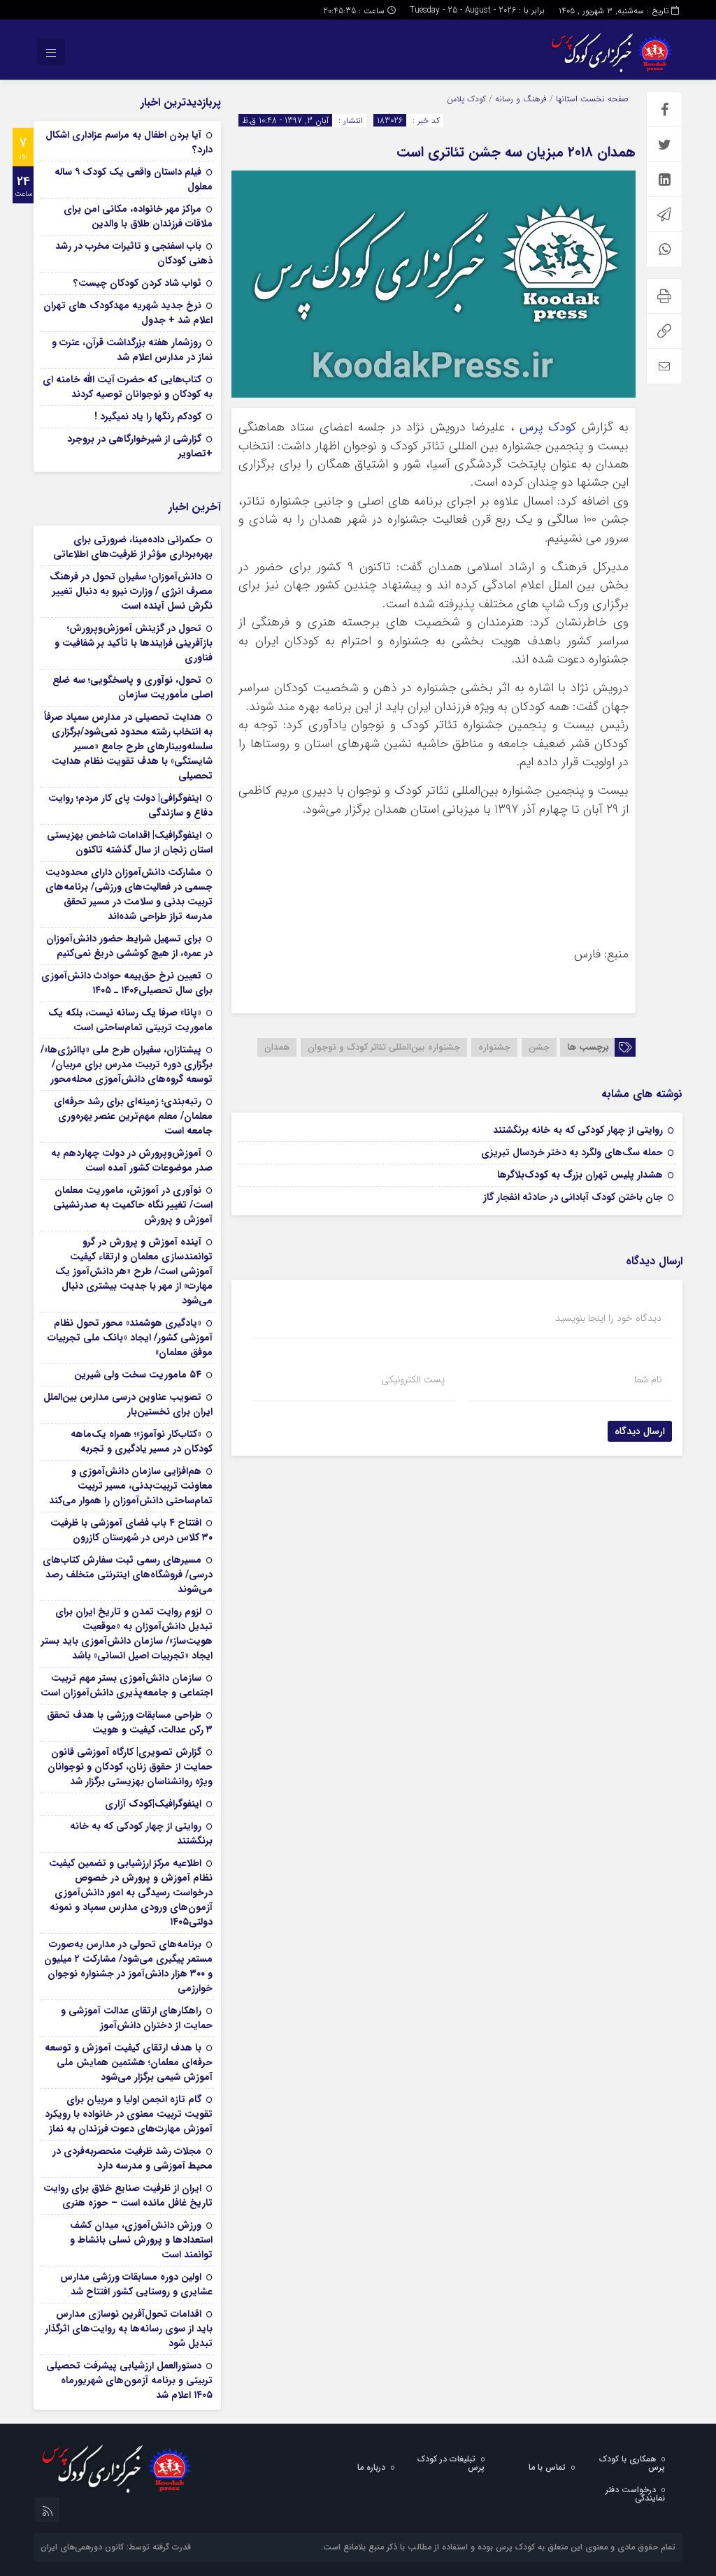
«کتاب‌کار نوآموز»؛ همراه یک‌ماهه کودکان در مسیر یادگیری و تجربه (142, 1441)
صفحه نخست (603, 99)
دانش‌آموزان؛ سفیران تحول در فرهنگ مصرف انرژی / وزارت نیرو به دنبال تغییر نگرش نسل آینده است (131, 591)
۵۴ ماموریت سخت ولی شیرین (138, 1375)
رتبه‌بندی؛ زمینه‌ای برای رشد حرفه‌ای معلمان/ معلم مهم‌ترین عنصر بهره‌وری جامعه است (133, 1116)
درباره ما (371, 2467)
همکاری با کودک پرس (632, 2463)
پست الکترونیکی (413, 1380)
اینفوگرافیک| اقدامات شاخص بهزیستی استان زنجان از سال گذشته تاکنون (130, 842)
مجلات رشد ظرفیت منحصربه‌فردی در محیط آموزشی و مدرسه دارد (133, 2158)
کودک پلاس (466, 99)
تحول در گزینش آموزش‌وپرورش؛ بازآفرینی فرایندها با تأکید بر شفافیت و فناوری (134, 643)
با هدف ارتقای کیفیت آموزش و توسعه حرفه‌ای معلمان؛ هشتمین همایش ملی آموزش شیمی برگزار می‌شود (129, 2062)
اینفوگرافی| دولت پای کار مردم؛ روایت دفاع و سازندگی (130, 805)
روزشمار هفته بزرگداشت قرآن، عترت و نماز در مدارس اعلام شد (132, 350)
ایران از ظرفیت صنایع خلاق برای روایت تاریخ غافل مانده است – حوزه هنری (128, 2195)
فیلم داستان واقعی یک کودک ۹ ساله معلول (134, 179)
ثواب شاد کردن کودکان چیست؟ (137, 283)
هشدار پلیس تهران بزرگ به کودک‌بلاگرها (580, 1175)
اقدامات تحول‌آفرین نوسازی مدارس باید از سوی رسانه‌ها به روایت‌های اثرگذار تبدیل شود (129, 2329)
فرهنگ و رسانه (521, 99)
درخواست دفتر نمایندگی (635, 2494)
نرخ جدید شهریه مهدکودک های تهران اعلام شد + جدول (128, 313)
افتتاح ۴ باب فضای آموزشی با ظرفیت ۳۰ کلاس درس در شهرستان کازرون (131, 1530)
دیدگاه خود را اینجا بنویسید (608, 1318)
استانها (567, 99)
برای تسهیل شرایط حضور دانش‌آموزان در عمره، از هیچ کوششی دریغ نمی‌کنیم (129, 946)
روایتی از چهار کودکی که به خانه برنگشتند (578, 1130)
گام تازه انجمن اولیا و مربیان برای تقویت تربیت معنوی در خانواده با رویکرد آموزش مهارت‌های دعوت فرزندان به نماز (129, 2114)
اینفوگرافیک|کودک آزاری (153, 1804)
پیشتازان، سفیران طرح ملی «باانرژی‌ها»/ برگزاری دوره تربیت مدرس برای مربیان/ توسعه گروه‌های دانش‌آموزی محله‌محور (127, 1064)
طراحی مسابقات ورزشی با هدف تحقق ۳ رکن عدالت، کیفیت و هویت (130, 1722)
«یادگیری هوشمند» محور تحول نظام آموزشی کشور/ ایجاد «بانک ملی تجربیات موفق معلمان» (130, 1338)
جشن (539, 1047)
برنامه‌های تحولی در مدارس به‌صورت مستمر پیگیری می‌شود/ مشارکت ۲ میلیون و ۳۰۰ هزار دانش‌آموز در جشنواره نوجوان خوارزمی (128, 1966)
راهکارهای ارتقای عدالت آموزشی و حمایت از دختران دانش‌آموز (137, 2018)
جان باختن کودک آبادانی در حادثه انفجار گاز (573, 1197)
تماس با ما (547, 2467)
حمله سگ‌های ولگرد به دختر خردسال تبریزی (572, 1152)
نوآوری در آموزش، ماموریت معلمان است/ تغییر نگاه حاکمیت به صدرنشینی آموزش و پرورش (133, 1205)
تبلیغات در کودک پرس (451, 2463)
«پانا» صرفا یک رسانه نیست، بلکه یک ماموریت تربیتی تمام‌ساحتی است (130, 1020)
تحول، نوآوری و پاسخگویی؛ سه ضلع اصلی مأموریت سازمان (133, 687)
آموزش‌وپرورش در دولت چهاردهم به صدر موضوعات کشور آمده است (132, 1160)
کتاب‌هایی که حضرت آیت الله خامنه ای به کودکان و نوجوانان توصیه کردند (128, 387)
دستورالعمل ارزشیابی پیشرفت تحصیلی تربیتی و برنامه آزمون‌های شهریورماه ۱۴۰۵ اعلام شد (129, 2380)
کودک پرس (548, 427)
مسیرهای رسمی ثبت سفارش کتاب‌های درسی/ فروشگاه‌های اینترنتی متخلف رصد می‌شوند (128, 1575)
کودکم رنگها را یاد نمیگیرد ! (148, 417)
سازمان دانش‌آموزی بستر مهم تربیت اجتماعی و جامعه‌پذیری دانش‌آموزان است (127, 1685)
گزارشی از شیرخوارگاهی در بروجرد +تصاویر (140, 446)
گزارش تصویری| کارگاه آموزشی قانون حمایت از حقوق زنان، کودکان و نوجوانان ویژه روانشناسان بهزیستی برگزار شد (130, 1767)
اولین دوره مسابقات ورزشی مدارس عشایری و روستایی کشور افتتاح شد (136, 2284)
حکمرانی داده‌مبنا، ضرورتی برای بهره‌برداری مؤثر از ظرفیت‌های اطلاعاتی (133, 547)
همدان (277, 1047)
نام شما (648, 1380)
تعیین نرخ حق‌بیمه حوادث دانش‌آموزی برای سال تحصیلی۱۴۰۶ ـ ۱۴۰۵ (127, 983)
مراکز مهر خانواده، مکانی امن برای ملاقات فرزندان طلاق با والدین (138, 216)
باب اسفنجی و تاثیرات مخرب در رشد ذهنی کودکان (134, 253)
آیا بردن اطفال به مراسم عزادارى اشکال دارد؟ (129, 142)
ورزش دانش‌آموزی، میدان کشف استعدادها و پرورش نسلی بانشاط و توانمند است (141, 2240)
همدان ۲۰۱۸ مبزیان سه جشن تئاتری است (516, 152)
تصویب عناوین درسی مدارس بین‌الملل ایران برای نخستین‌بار (128, 1404)
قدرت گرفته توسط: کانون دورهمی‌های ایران (116, 2547)
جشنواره (494, 1047)
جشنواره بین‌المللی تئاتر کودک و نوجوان (384, 1047)
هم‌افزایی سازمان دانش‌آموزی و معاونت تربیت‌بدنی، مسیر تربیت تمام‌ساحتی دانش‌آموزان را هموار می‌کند (131, 1486)
